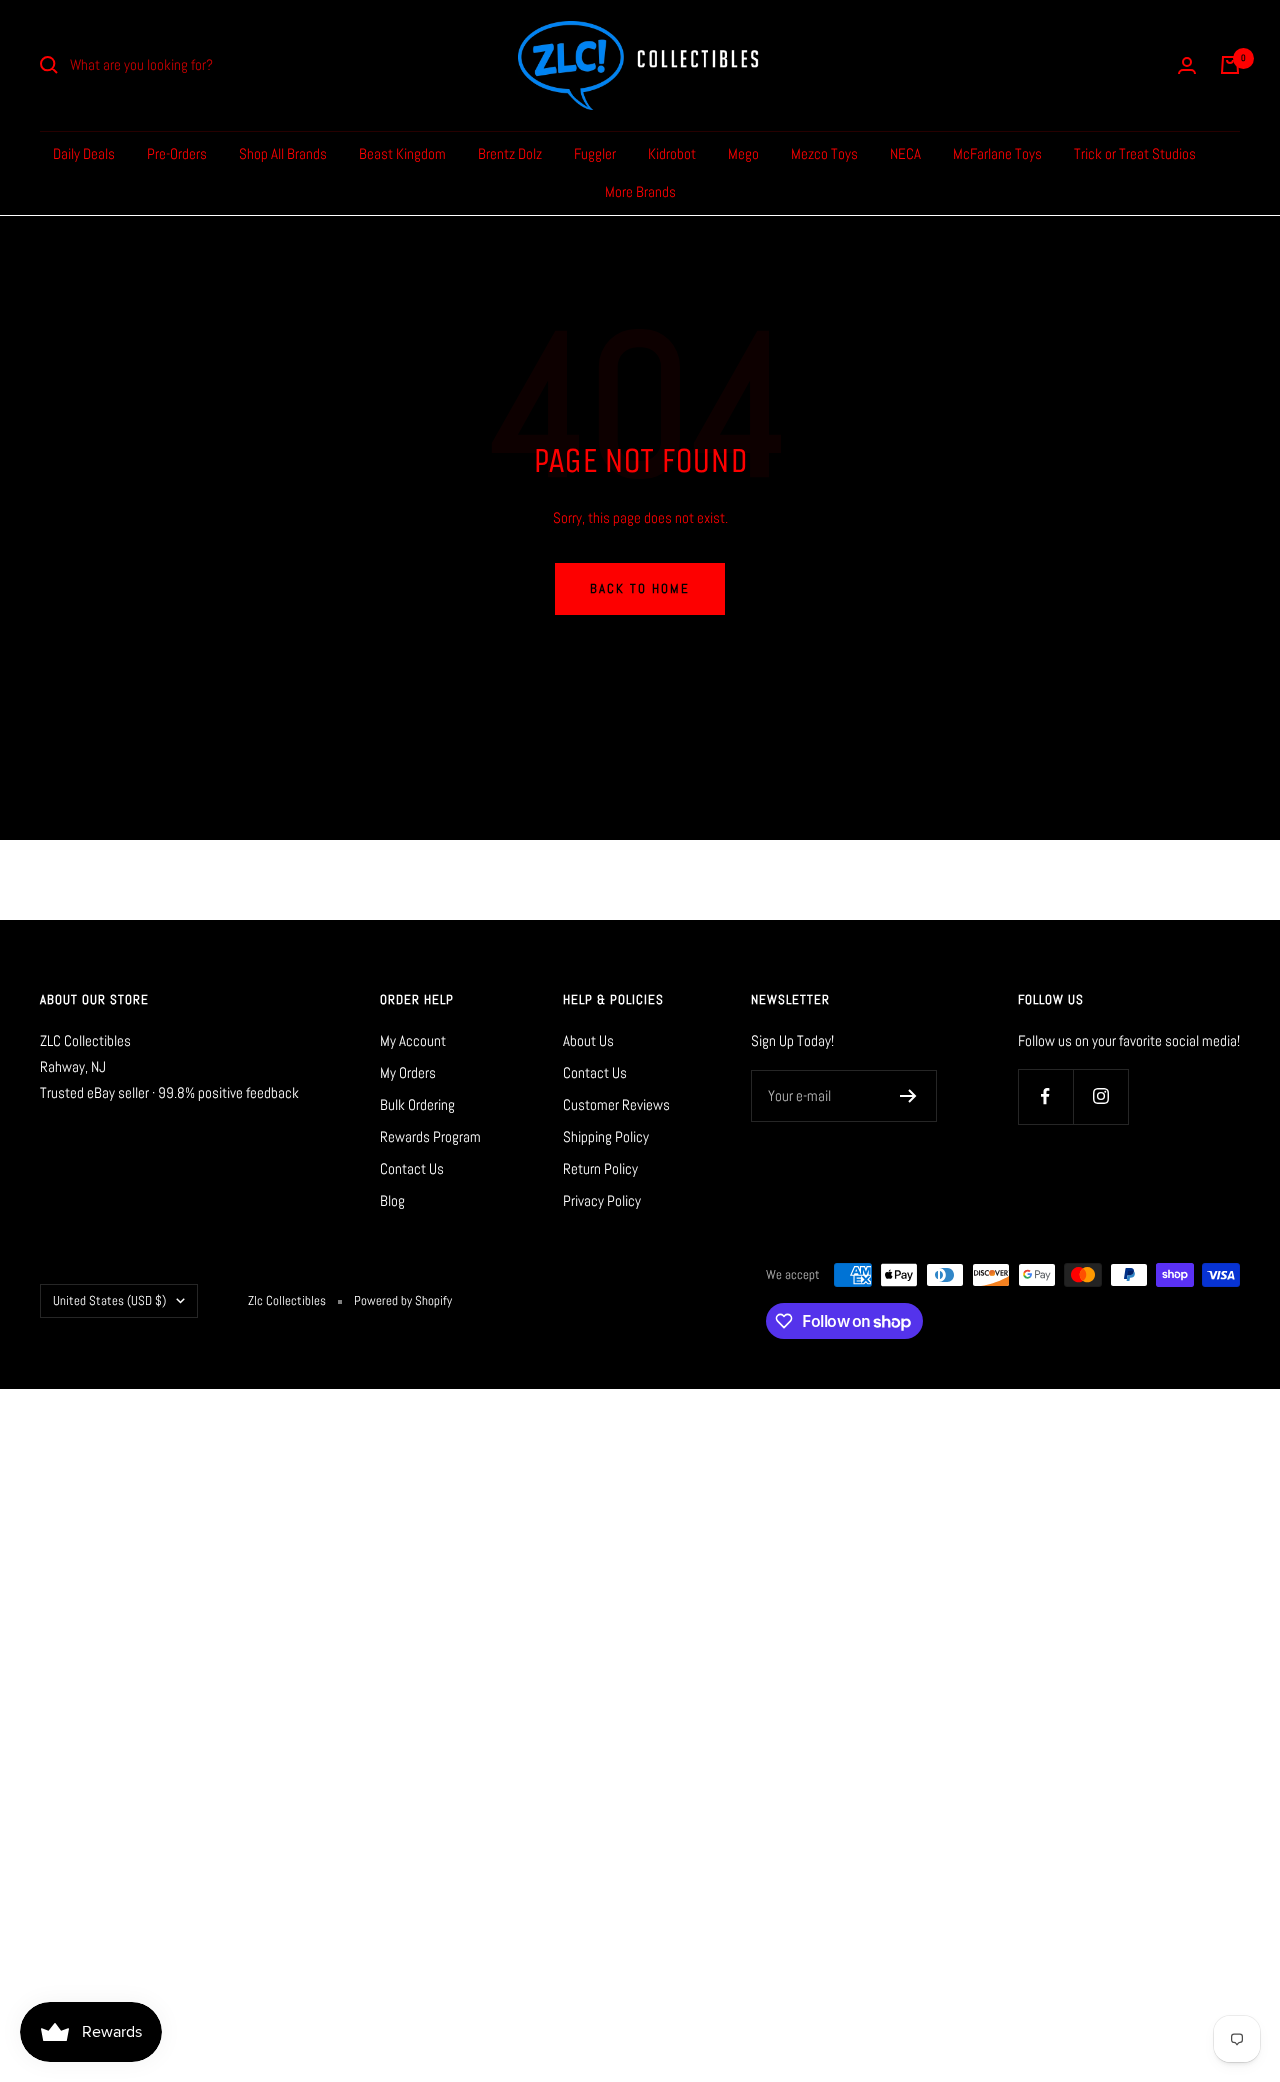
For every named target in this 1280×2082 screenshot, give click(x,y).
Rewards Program (430, 1136)
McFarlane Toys (997, 153)
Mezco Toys (824, 153)
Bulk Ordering (417, 1104)
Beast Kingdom (402, 153)
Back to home (640, 588)
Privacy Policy (602, 1200)
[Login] (1187, 65)
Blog (392, 1200)
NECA (905, 153)
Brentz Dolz (510, 153)
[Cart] (1230, 65)
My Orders (408, 1072)
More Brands (640, 191)
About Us (588, 1040)
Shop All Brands (283, 153)
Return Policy (600, 1168)
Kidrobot (672, 153)
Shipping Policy (606, 1136)
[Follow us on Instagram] (1100, 1096)
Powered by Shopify (403, 1300)
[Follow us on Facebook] (1045, 1096)
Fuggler (595, 153)
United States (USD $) (109, 1300)
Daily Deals (84, 153)
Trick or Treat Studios (1135, 153)
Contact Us (412, 1168)
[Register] (908, 1096)
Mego (743, 153)
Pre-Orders (177, 153)
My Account (413, 1040)
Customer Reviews (616, 1104)
